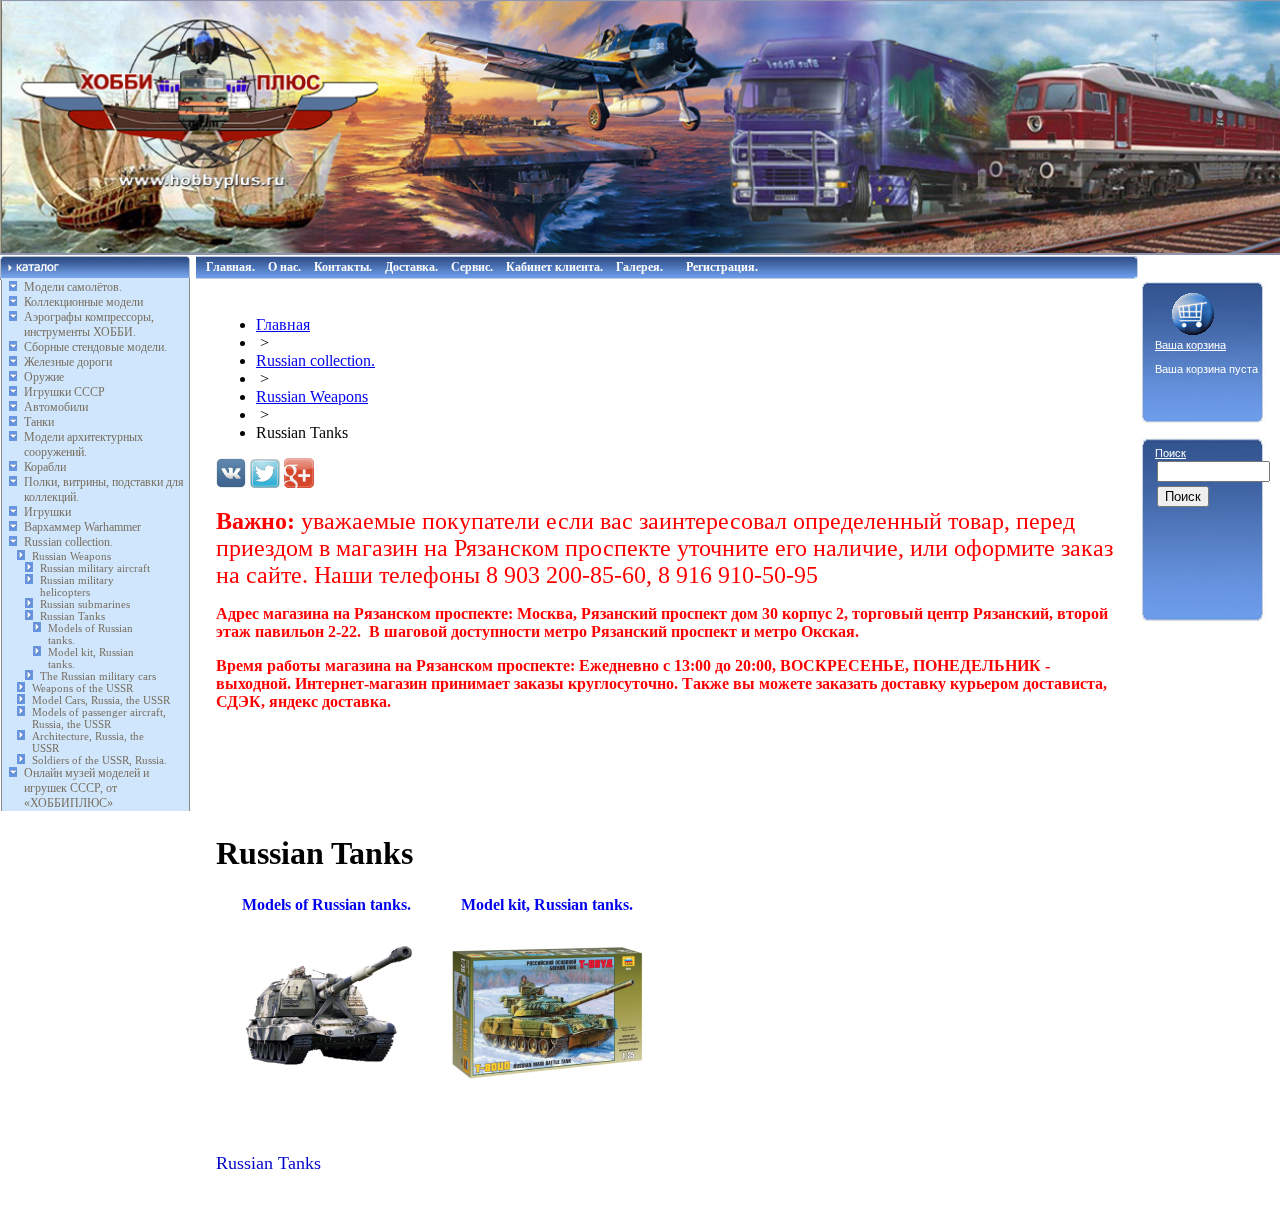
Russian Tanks (72, 616)
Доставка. (411, 267)
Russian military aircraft (95, 568)
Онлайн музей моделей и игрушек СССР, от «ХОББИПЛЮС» (86, 788)
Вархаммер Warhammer (82, 527)
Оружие (44, 377)
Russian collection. (68, 542)
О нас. (284, 267)
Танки (39, 422)
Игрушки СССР (64, 392)
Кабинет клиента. (554, 267)
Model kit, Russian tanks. (547, 904)
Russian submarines (85, 604)
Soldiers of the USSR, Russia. (99, 760)
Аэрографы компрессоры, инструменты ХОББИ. (89, 324)
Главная (283, 324)
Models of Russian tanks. (326, 904)
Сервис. (472, 267)
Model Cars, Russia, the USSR (101, 700)
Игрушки (47, 512)
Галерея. (639, 267)
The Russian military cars (98, 676)
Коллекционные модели (83, 302)
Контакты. (343, 267)
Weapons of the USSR (82, 688)
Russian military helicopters (77, 586)
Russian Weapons (71, 556)
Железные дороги (68, 362)
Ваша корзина (1190, 345)
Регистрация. (722, 267)
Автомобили (56, 407)
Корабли (45, 467)
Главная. (230, 267)
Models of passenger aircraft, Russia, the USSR (99, 718)
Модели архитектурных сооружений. (83, 444)
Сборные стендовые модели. (95, 347)
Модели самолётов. (73, 287)
